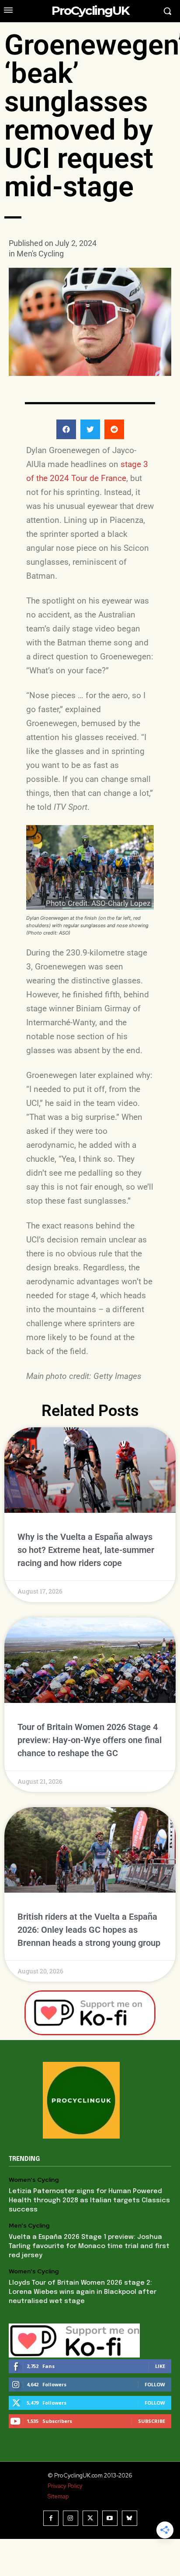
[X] (90, 2518)
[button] (66, 429)
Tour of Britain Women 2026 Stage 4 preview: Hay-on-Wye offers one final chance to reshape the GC (90, 1740)
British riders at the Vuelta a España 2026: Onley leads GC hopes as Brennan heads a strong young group (89, 1930)
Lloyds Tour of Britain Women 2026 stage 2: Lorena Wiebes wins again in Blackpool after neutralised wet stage (83, 2292)
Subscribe (152, 2421)
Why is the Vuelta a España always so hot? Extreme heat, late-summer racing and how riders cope (86, 1550)
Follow (155, 2384)
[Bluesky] (130, 2518)
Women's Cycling (34, 2180)
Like (160, 2366)
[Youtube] (110, 2518)
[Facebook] (51, 2518)
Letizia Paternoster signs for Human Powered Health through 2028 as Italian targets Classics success (89, 2201)
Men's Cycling (40, 254)
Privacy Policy (65, 2486)
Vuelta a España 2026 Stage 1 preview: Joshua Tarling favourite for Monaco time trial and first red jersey (89, 2246)
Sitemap (58, 2496)
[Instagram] (71, 2518)
